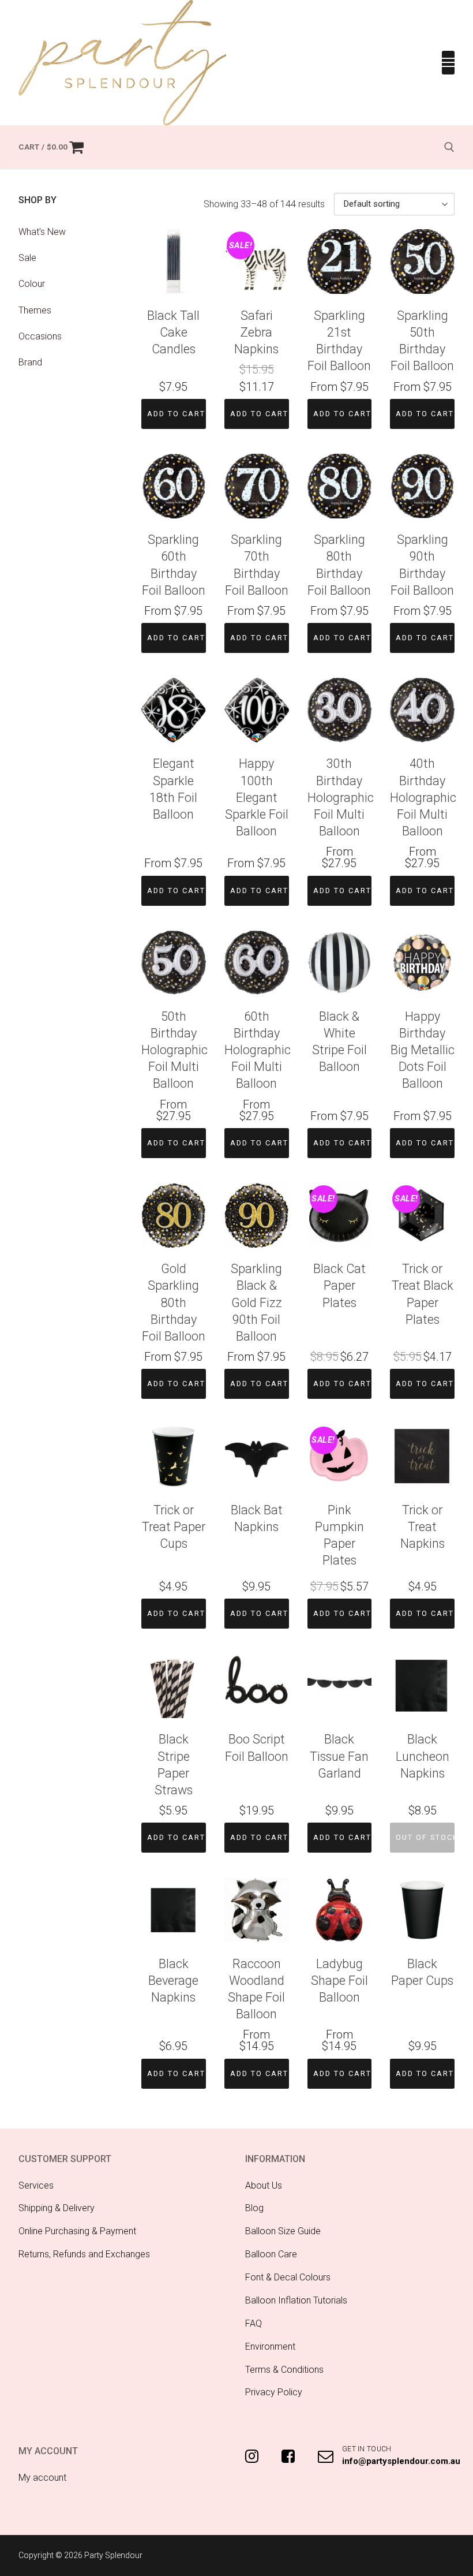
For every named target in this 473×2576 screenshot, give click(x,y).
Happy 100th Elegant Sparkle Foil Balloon (257, 797)
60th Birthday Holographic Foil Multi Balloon (258, 1050)
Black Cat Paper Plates (339, 1285)
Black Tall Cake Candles (173, 332)
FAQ (254, 2323)
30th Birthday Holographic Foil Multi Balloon (341, 797)
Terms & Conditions (284, 2370)
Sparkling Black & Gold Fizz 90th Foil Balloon (256, 1302)
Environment (270, 2347)
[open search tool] (449, 147)
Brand (30, 362)
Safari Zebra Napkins (256, 332)
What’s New (42, 232)
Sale (27, 258)
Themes (35, 310)
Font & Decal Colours (288, 2277)
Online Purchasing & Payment (77, 2231)
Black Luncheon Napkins (423, 1756)
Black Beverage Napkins (173, 1980)
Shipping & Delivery (57, 2208)
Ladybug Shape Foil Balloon (339, 1980)
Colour (32, 284)
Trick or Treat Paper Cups (174, 1527)
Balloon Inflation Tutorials (296, 2300)
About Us (264, 2185)
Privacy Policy (274, 2392)
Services (36, 2185)
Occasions (40, 336)
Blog (254, 2208)
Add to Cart (176, 414)
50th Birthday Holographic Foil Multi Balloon (174, 1050)
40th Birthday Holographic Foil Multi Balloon (423, 797)
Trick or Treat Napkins (423, 1527)
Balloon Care (271, 2254)
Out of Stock (425, 1837)
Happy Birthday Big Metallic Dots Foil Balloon (423, 1050)
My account (42, 2478)
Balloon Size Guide (283, 2231)
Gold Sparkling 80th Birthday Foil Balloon (174, 1302)
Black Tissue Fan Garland (339, 1756)
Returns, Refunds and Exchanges (84, 2254)
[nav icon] (448, 63)
